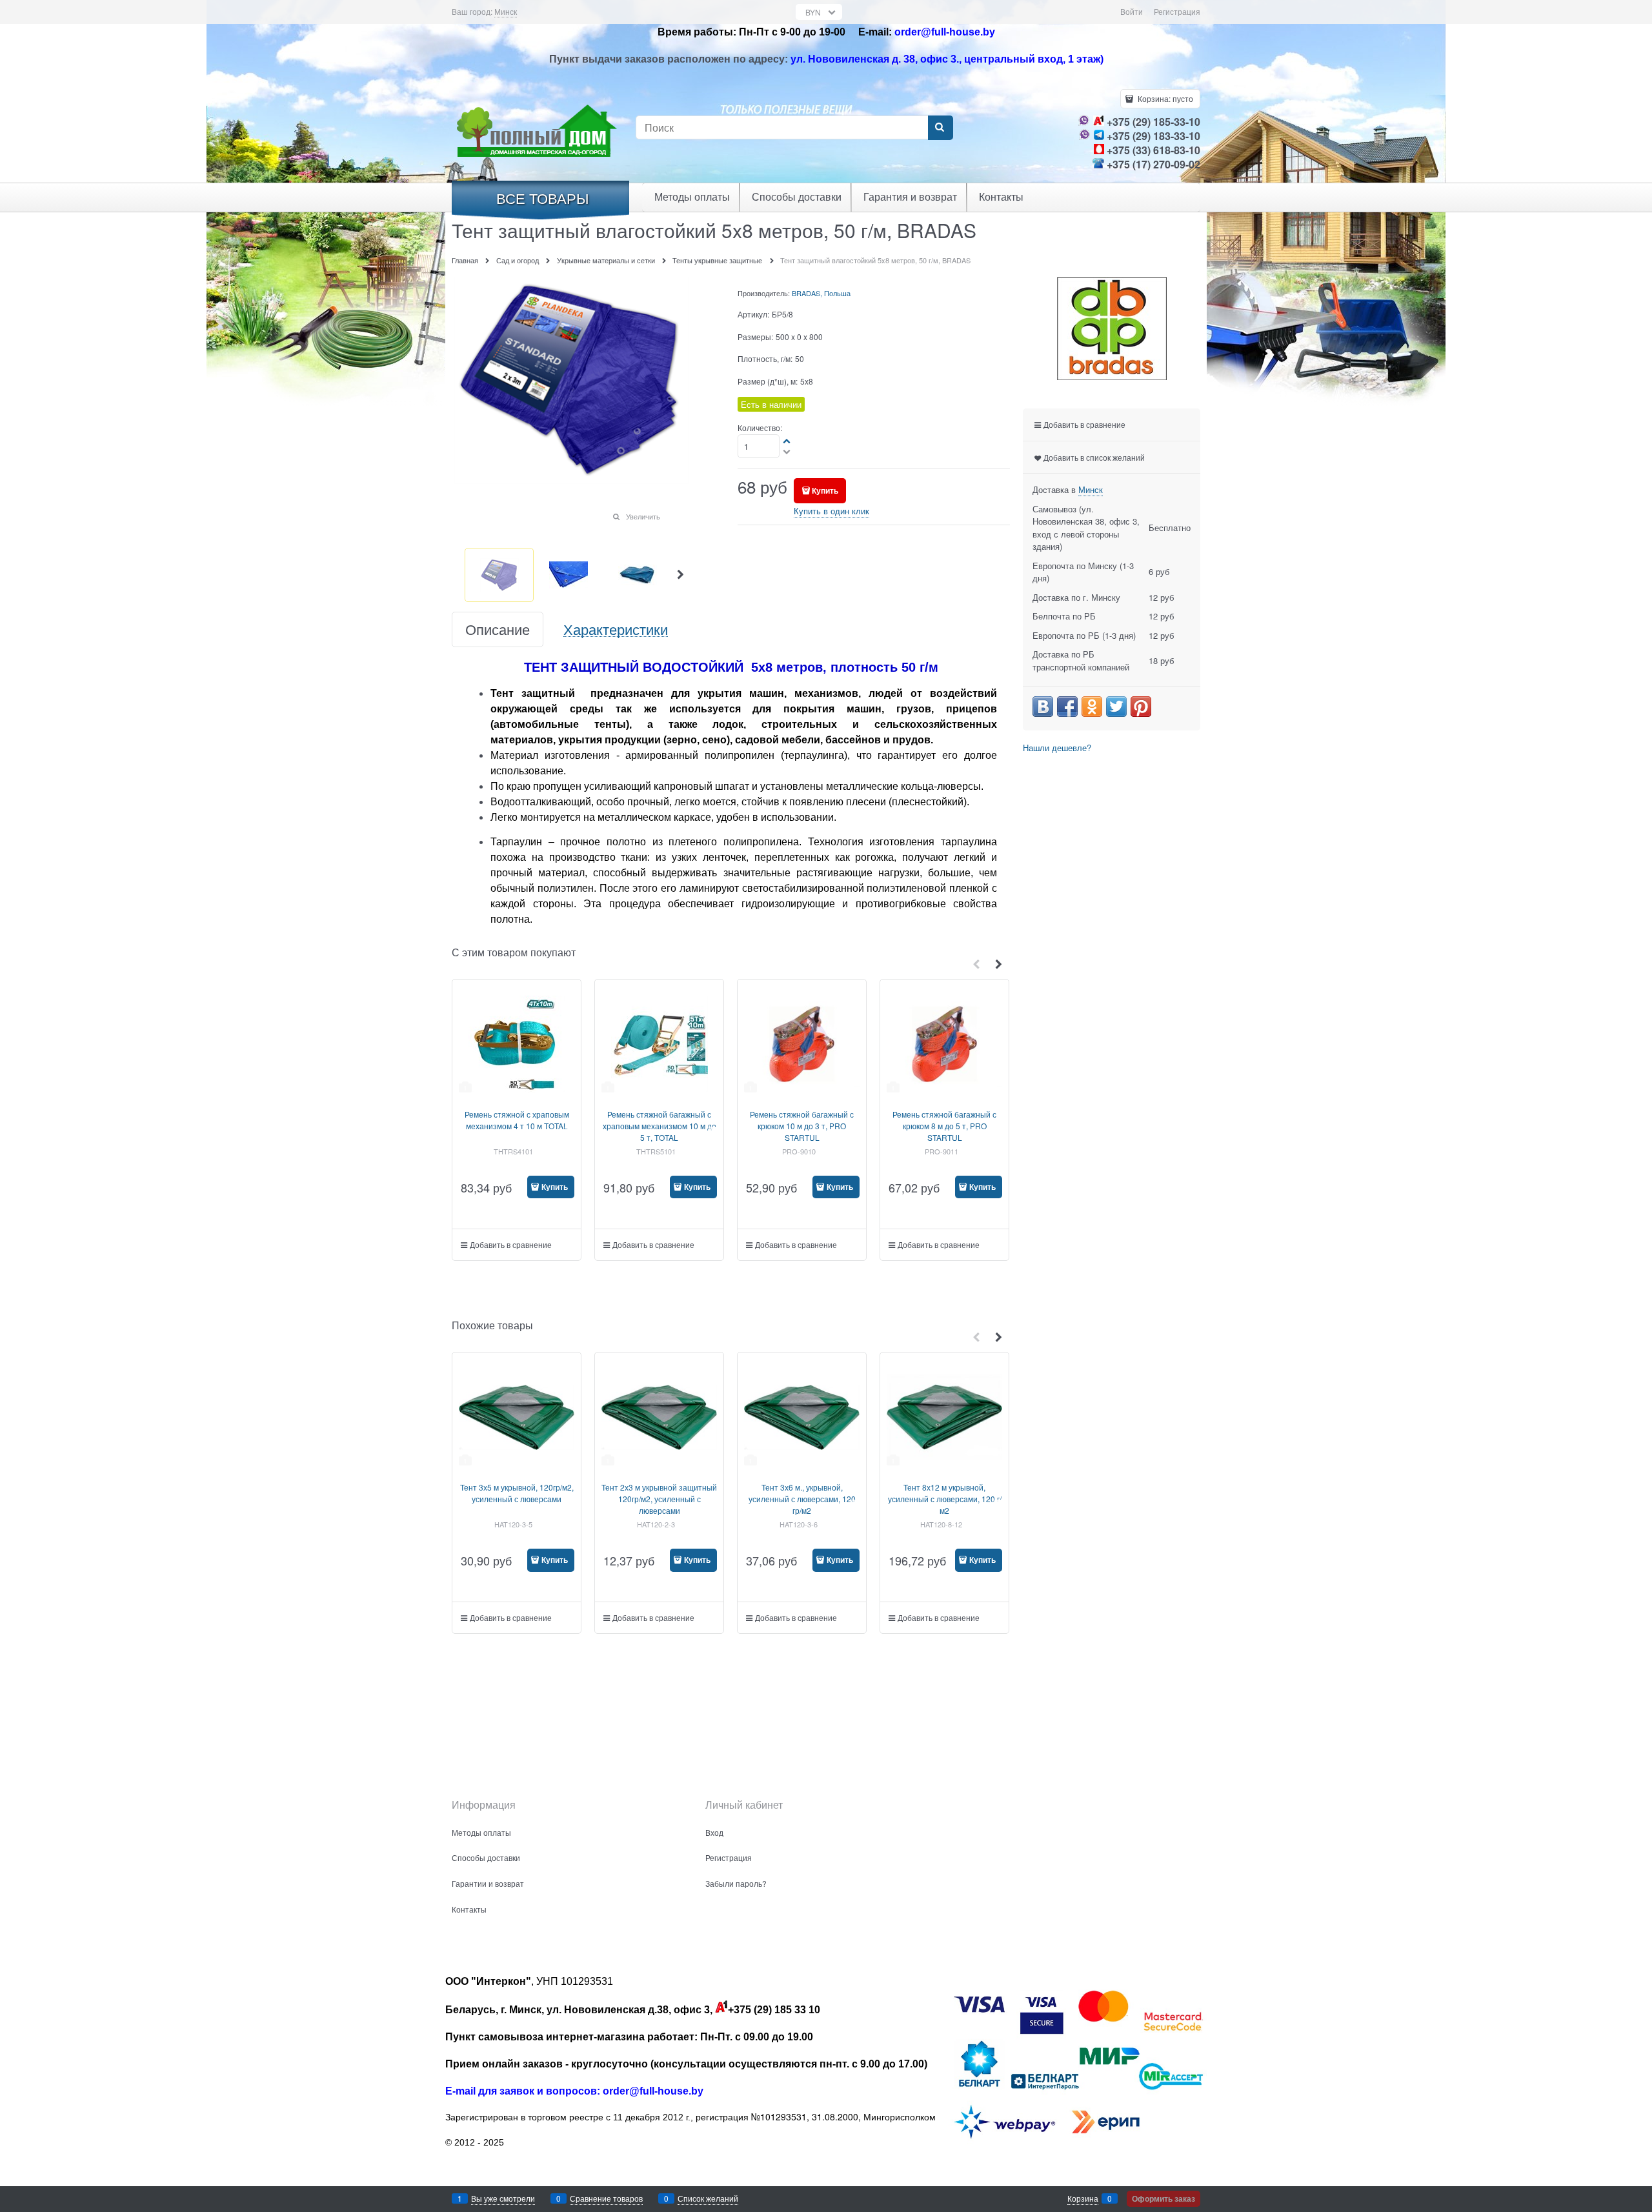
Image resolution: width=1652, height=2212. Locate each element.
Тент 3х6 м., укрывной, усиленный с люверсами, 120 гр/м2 (802, 1499)
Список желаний (708, 2198)
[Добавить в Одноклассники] (1092, 707)
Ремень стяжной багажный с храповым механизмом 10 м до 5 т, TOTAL (660, 1126)
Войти (1132, 11)
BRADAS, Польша (821, 293)
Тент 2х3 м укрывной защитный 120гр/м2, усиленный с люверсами (659, 1499)
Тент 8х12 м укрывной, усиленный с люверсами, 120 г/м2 (945, 1499)
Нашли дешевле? (1057, 748)
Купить (825, 490)
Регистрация (1177, 11)
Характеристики (616, 629)
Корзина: (1164, 98)
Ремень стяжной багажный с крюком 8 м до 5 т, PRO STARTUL (944, 1126)
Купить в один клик (831, 511)
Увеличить (643, 516)
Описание (498, 629)
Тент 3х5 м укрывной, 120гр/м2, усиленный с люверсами (517, 1493)
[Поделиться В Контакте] (1043, 707)
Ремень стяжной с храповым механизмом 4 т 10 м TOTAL (517, 1120)
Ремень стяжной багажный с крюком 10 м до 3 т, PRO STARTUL (802, 1126)
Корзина (1083, 2198)
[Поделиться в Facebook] (1067, 707)
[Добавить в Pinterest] (1141, 707)
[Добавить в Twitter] (1116, 707)
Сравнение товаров (606, 2198)
